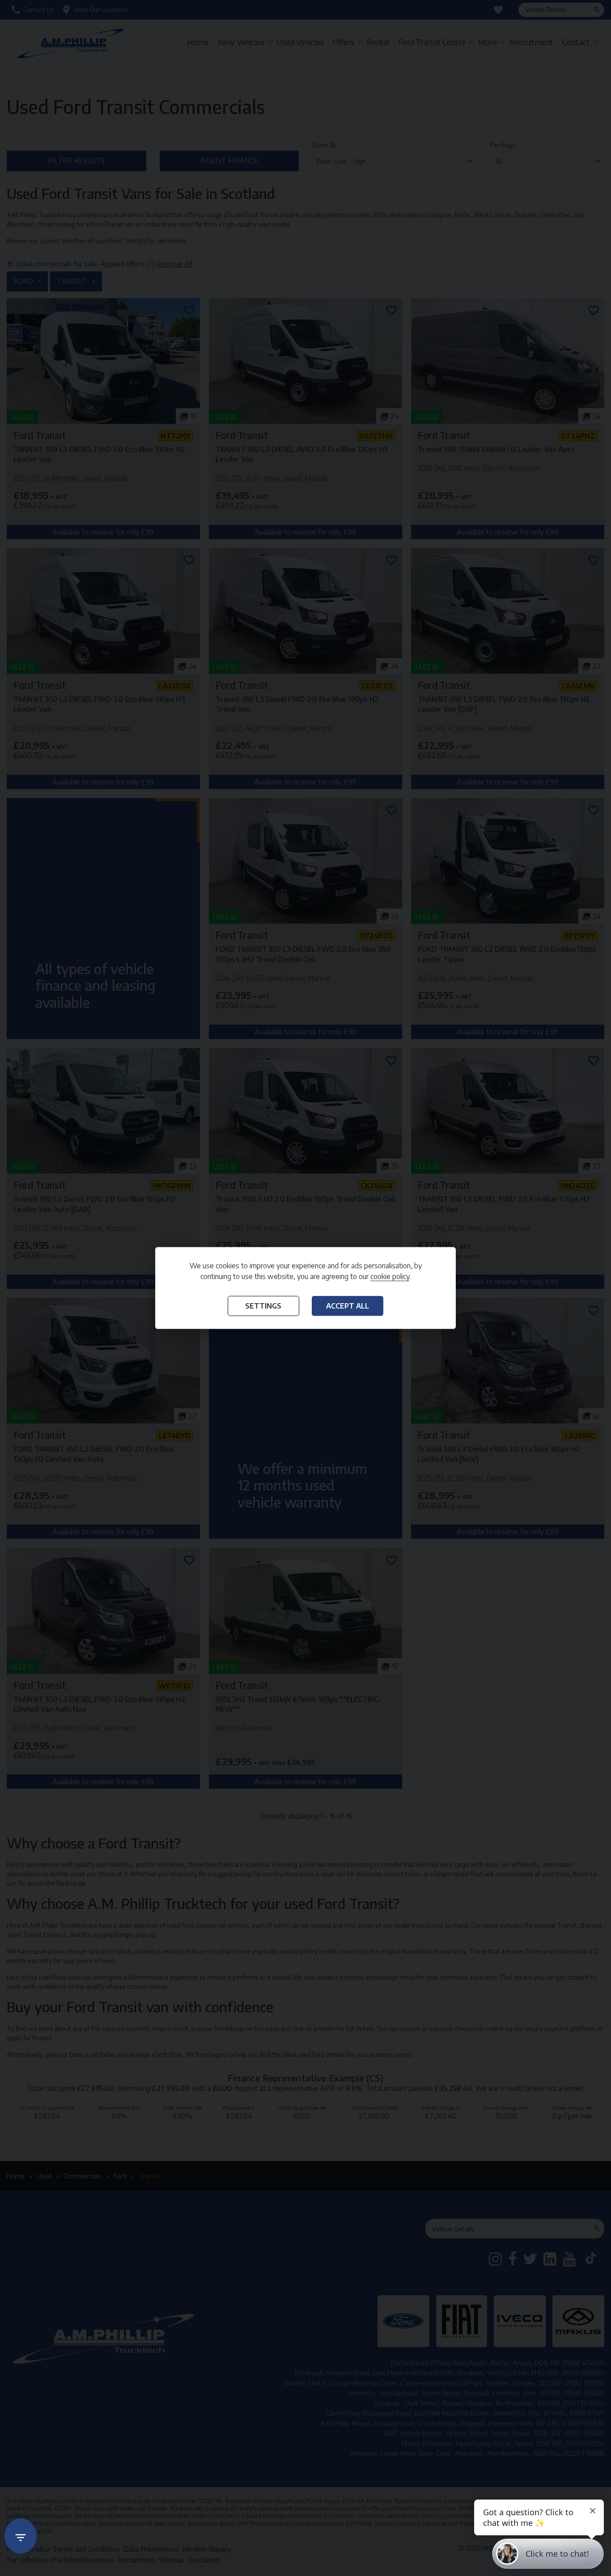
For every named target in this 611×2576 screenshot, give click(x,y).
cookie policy (390, 1276)
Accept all (348, 1305)
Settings (263, 1305)
